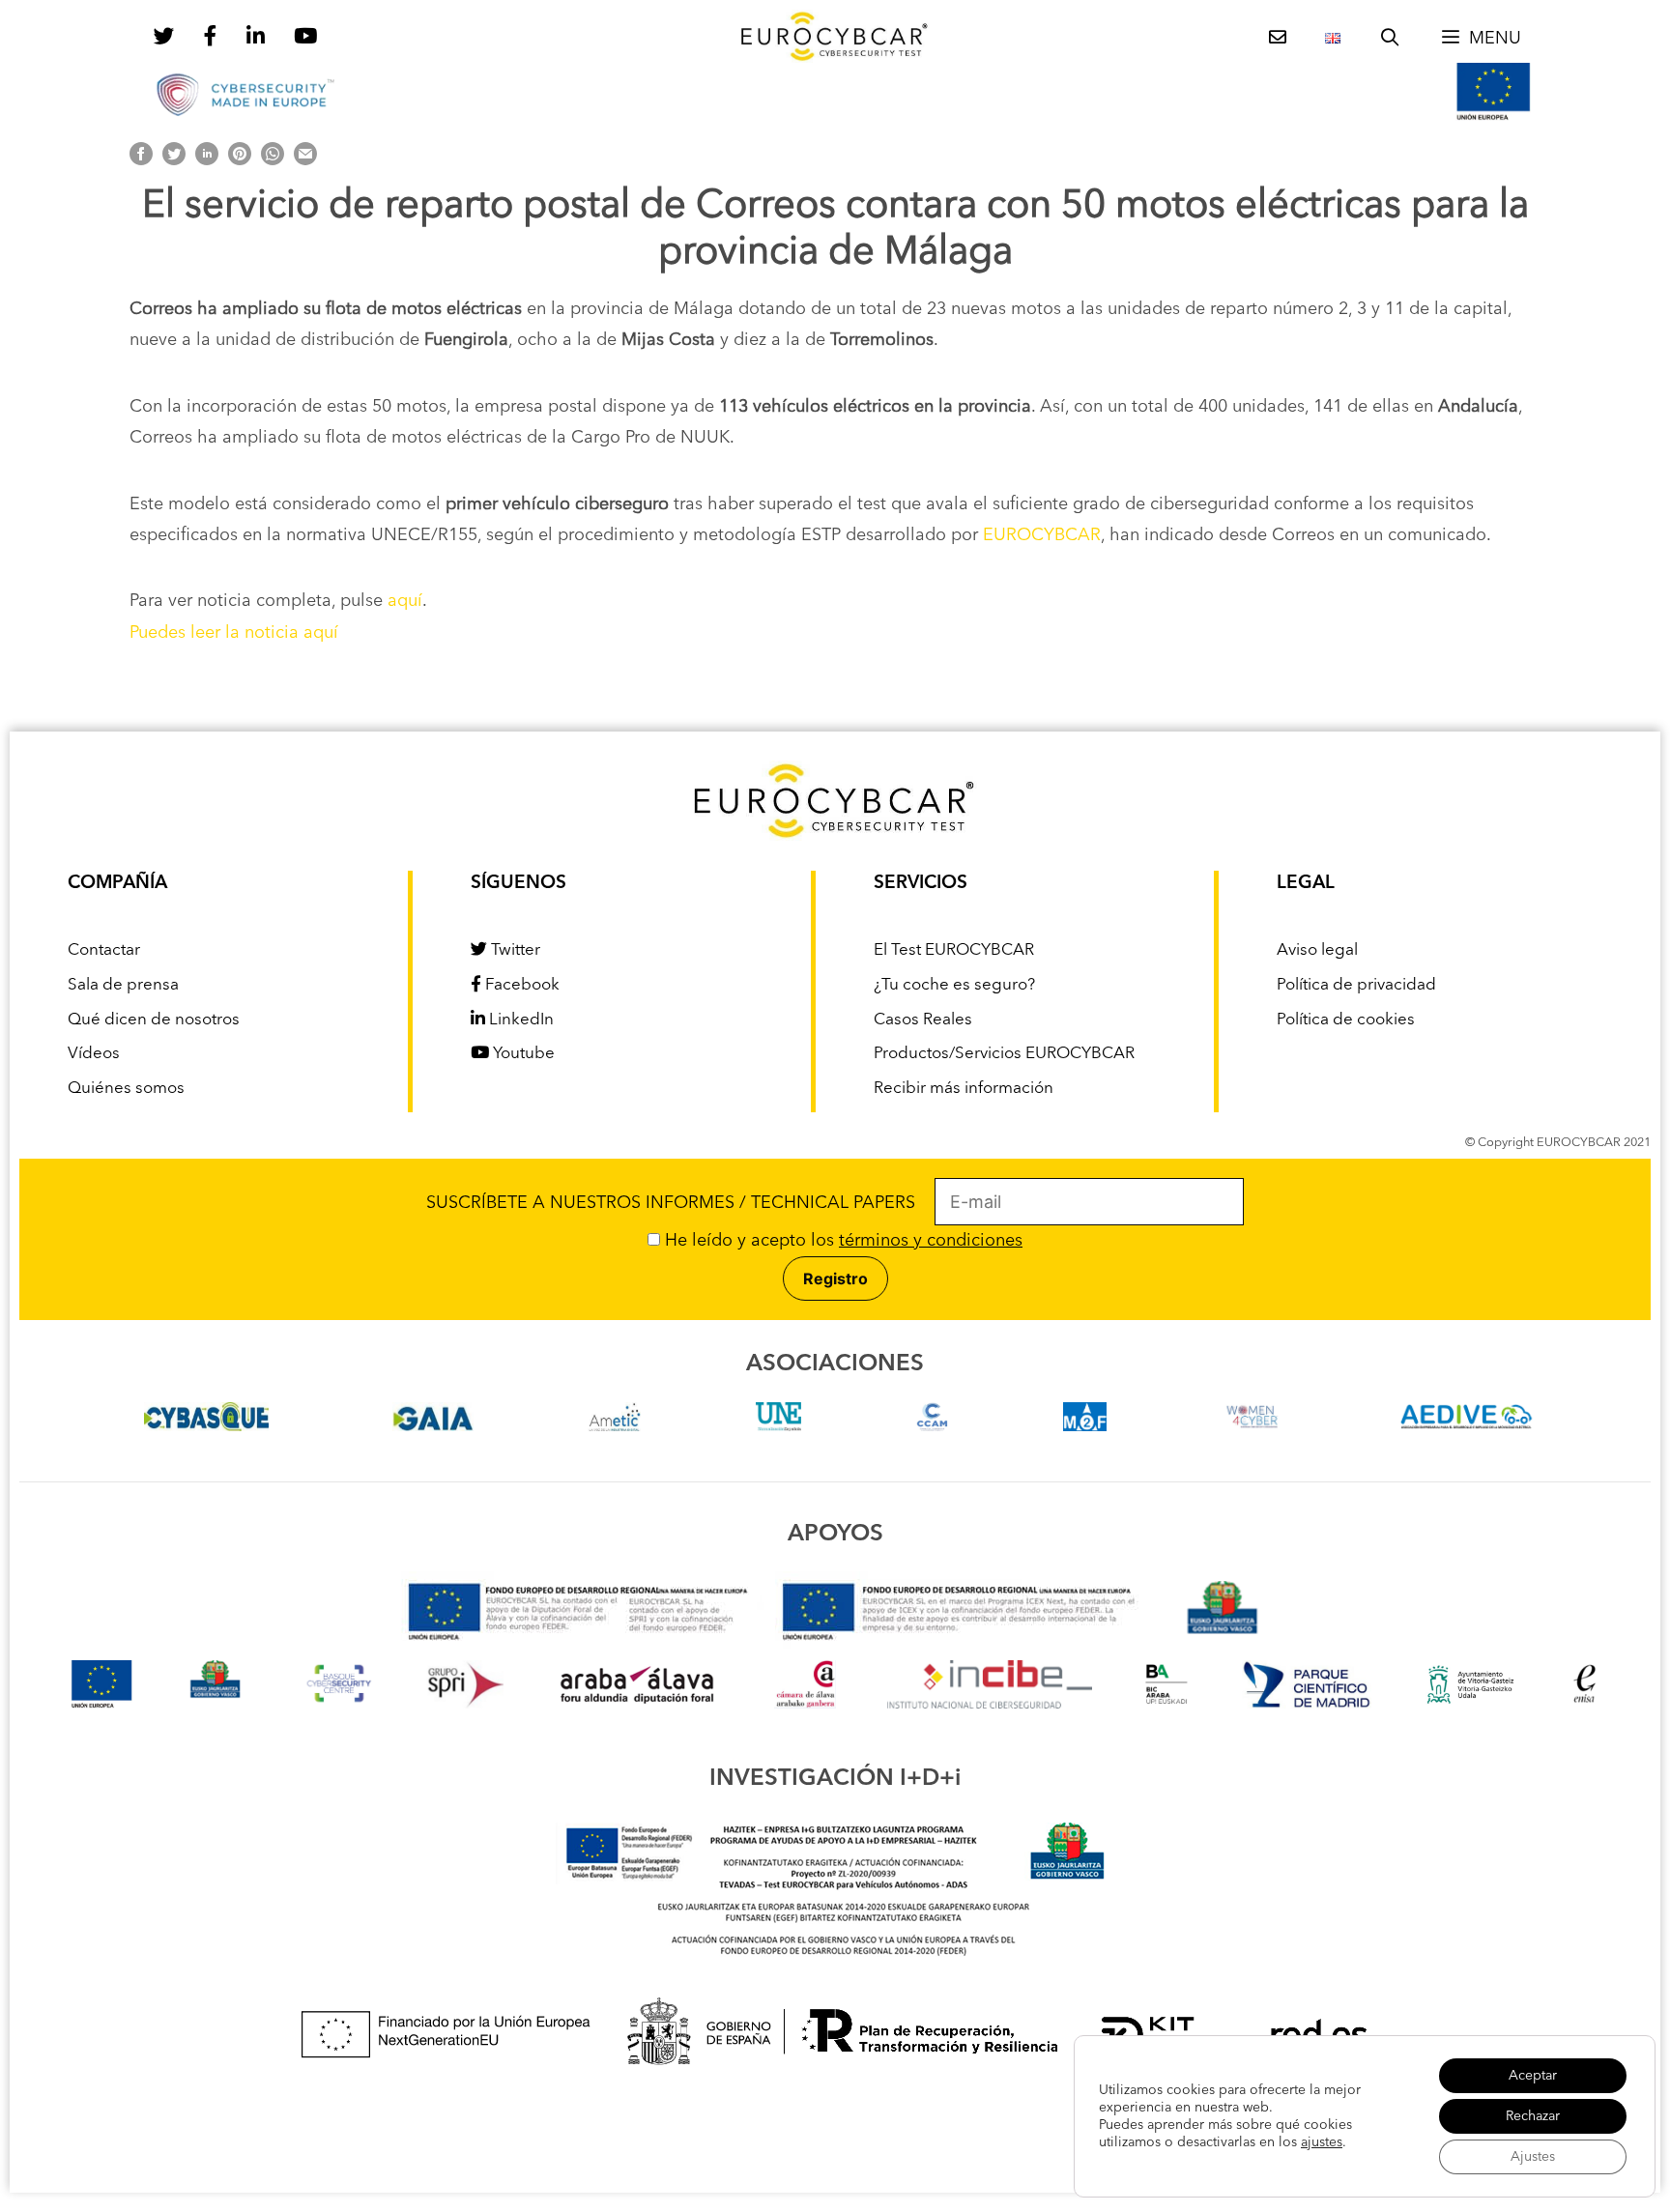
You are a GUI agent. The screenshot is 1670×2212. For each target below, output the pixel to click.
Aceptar (1533, 2076)
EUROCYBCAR (1042, 535)
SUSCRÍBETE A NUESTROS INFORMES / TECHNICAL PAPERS (680, 1203)
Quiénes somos (126, 1089)
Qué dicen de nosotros (154, 1020)
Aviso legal (1317, 950)
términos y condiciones (931, 1241)
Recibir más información (964, 1089)
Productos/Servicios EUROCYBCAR (1004, 1054)
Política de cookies (1346, 1020)
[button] (1481, 39)
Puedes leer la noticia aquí (234, 633)
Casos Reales (923, 1020)
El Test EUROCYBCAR (954, 950)
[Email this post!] (305, 160)
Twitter (514, 950)
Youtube (522, 1054)
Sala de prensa (123, 985)
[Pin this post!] (240, 160)
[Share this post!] (141, 160)
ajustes (1322, 2142)
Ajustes (1533, 2157)
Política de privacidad (1356, 985)
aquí (405, 601)
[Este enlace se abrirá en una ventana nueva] (206, 1426)
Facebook (520, 985)
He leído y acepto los (841, 1241)
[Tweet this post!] (174, 160)
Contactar (104, 950)
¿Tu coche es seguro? (954, 985)
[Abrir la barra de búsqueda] (1390, 39)
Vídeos (94, 1054)
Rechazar (1533, 2116)
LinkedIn (519, 1020)
